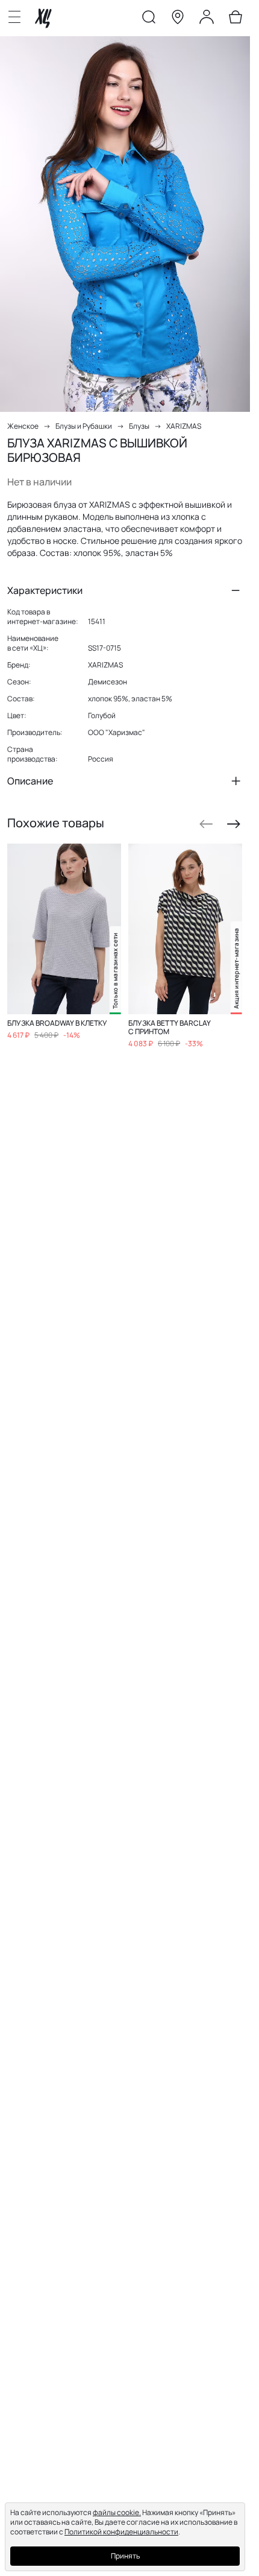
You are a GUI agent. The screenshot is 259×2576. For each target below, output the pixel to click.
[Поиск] (149, 19)
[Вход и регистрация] (207, 19)
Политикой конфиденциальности (121, 2532)
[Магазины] (178, 19)
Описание (30, 781)
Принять (125, 2556)
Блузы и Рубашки (84, 426)
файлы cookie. (117, 2512)
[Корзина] (236, 19)
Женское (23, 426)
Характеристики (45, 590)
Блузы (139, 426)
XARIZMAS (184, 426)
